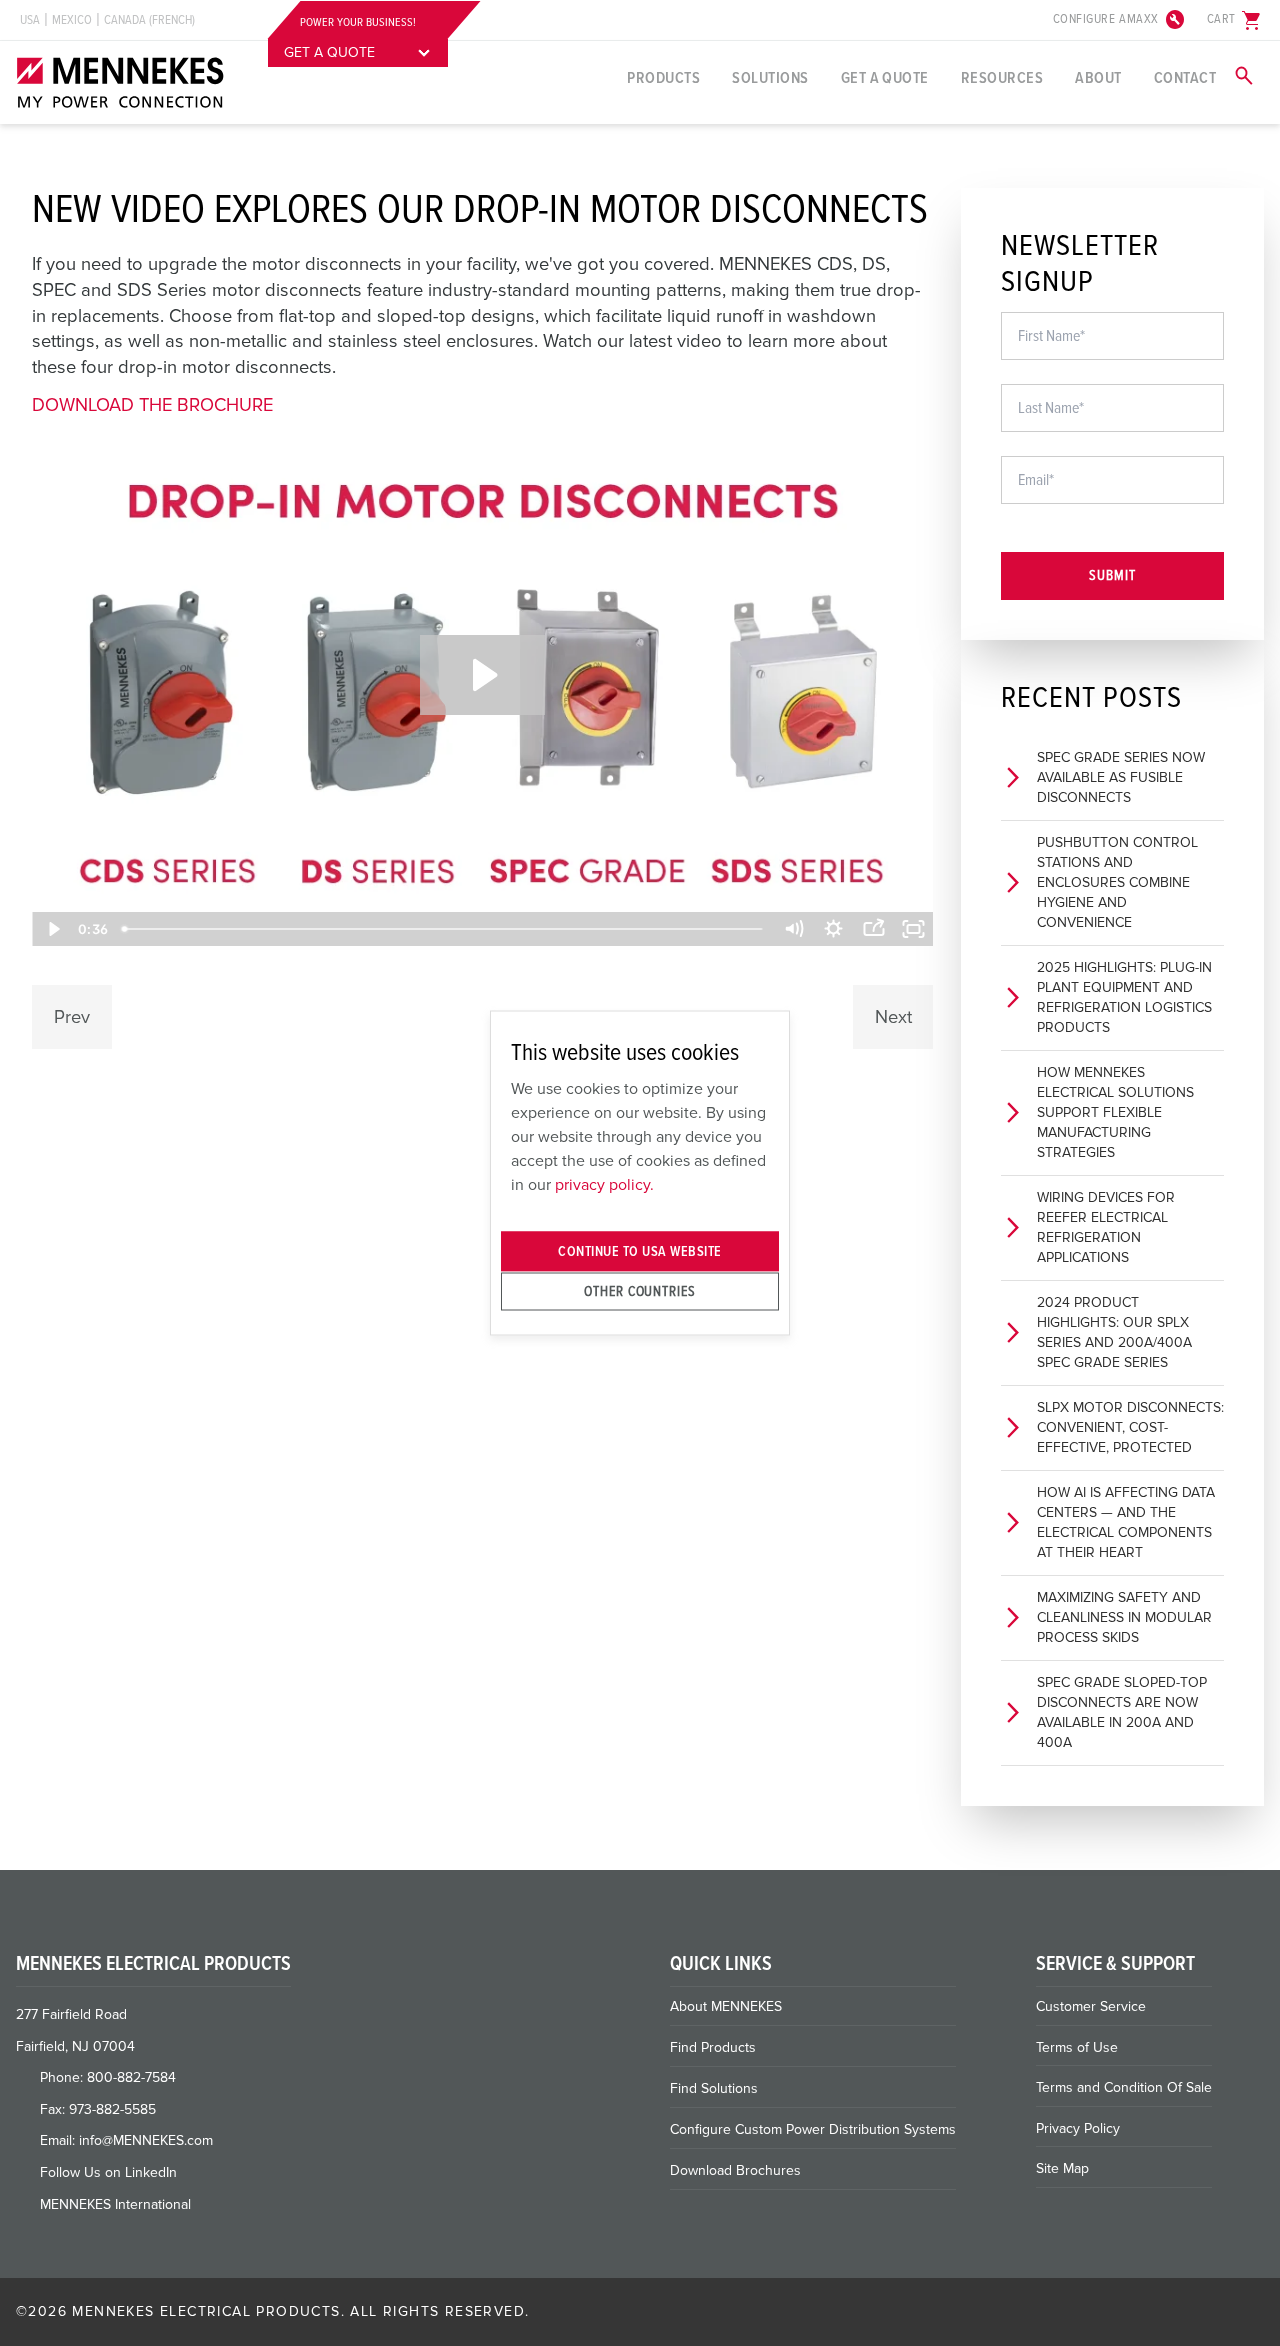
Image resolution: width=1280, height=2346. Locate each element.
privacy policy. (604, 1184)
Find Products (713, 2047)
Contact (1185, 78)
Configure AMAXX (1120, 20)
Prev (72, 1017)
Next (893, 1017)
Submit (1112, 575)
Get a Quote (885, 78)
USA (30, 20)
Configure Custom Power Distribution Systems (813, 2129)
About (1098, 78)
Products (663, 78)
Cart (1235, 20)
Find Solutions (714, 2088)
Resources (1002, 78)
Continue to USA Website (640, 1251)
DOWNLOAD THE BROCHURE (152, 405)
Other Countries (640, 1290)
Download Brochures (735, 2170)
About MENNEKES (726, 2006)
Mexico (72, 20)
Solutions (770, 78)
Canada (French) (149, 20)
